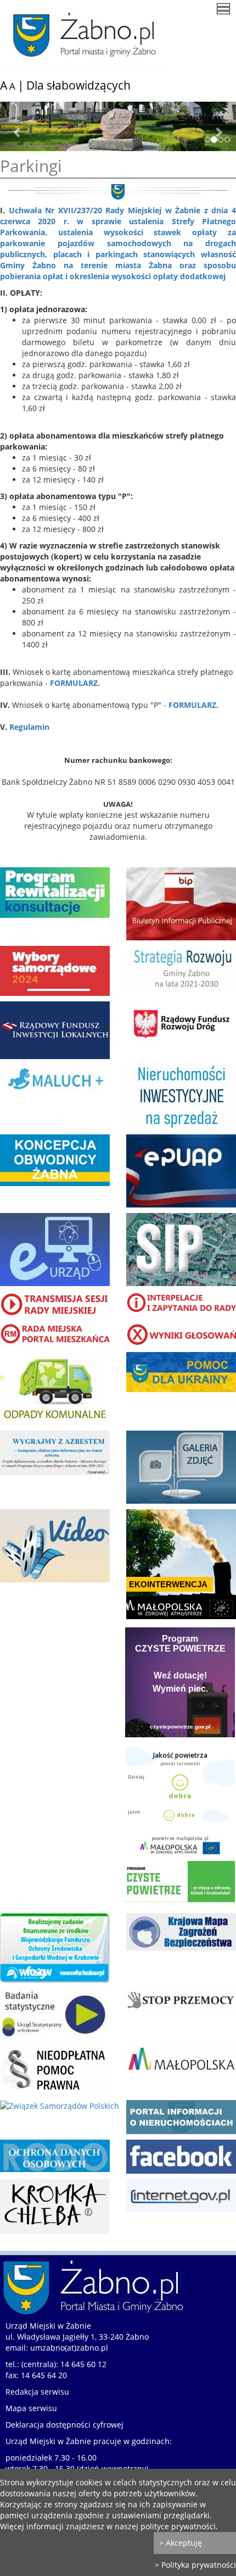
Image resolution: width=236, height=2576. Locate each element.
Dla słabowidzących (78, 85)
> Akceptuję (181, 2543)
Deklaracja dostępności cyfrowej (64, 2425)
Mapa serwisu (31, 2408)
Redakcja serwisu (37, 2392)
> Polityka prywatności (195, 2565)
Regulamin (29, 727)
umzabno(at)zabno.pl (69, 2348)
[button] (18, 126)
